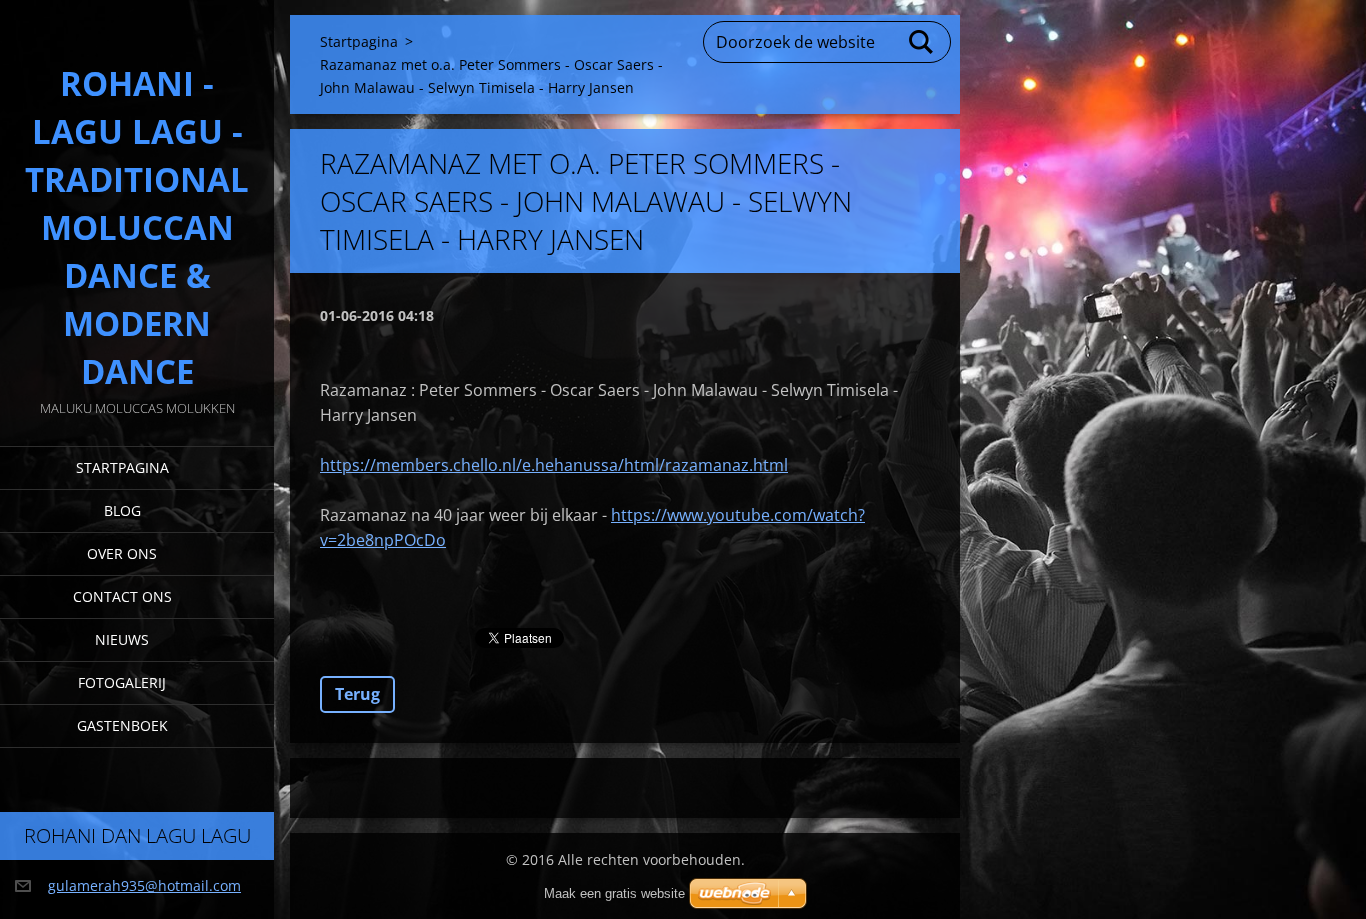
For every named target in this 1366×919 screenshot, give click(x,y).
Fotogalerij (122, 682)
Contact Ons (122, 596)
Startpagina (122, 467)
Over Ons (122, 553)
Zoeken (922, 42)
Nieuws (122, 639)
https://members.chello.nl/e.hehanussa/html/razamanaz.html (554, 465)
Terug (357, 694)
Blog (122, 510)
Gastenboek (122, 725)
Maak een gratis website (614, 893)
